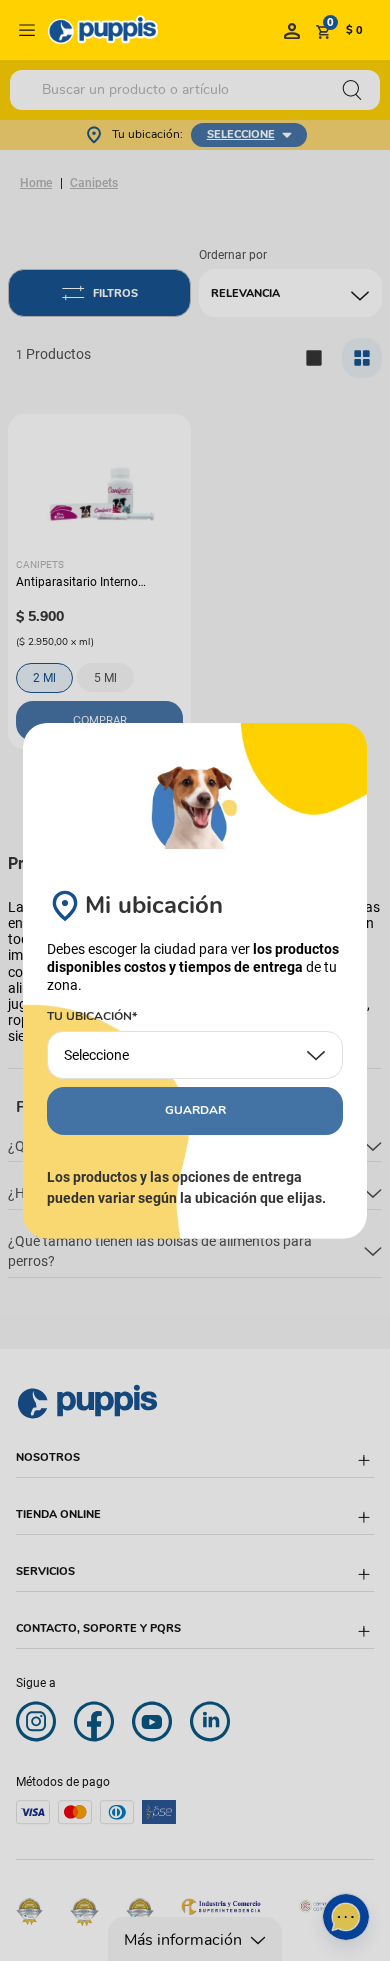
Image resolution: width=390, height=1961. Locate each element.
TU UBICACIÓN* (92, 1017)
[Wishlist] (292, 30)
